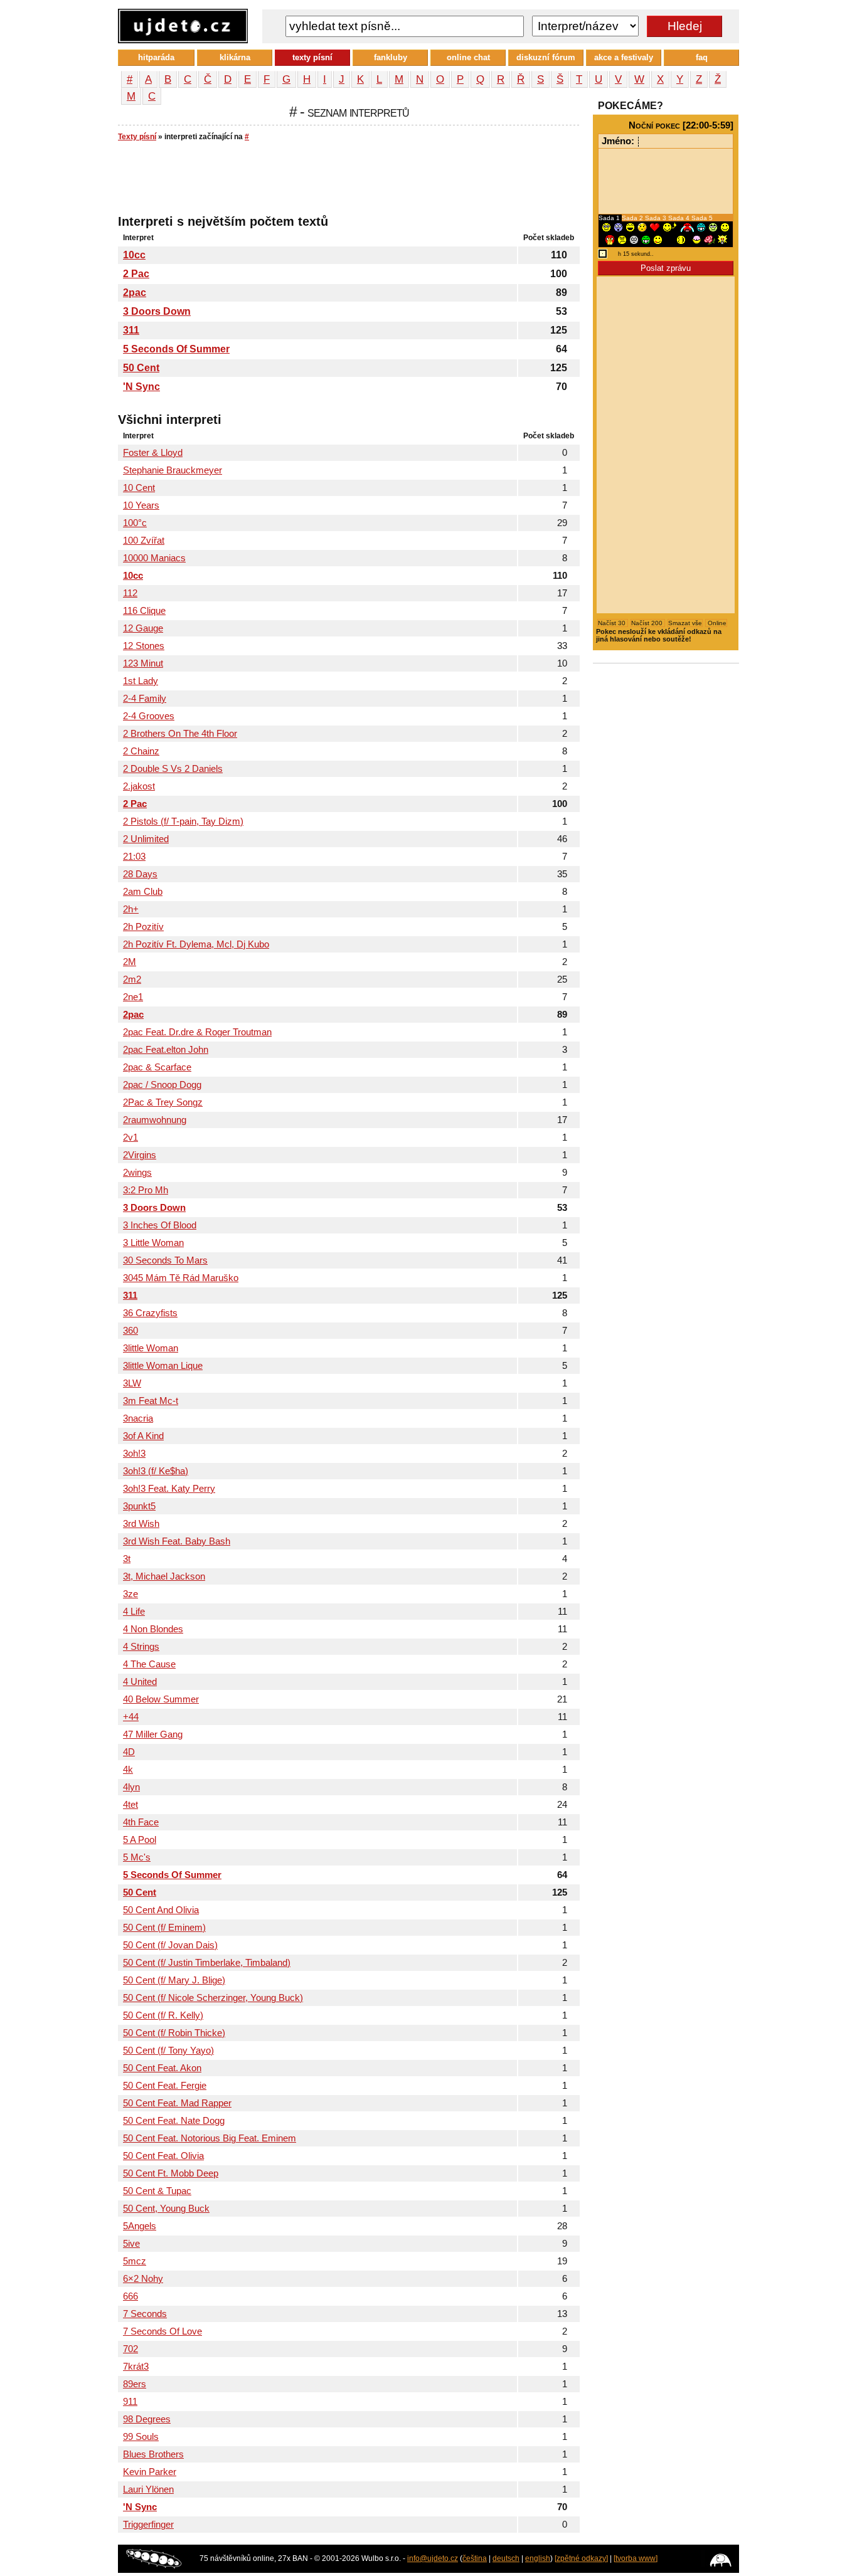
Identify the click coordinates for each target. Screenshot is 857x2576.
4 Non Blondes (153, 1629)
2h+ (131, 909)
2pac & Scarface (157, 1067)
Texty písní (137, 137)
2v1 (130, 1138)
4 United (140, 1682)
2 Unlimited (146, 839)
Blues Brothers (153, 2454)
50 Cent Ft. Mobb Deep (171, 2173)
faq (702, 57)
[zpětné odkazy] (581, 2558)
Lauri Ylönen (148, 2489)
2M (130, 962)
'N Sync (141, 387)
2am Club (143, 892)
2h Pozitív (143, 927)
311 (131, 330)
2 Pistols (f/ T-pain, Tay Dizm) (183, 821)
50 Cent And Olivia (161, 1910)
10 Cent (139, 488)
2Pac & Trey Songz (163, 1102)
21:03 (134, 857)
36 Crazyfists (150, 1313)
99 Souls (141, 2437)
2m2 (132, 979)
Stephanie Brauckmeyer (173, 470)
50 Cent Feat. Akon (162, 2068)
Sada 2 (633, 218)
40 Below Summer (161, 1699)
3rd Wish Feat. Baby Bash (177, 1541)
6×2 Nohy (143, 2279)
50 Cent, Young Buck (166, 2209)
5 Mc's (137, 1857)
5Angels (140, 2226)
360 (130, 1331)
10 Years (141, 505)
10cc (134, 255)
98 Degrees (147, 2419)
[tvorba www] (636, 2558)
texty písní (312, 57)
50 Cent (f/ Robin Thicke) (174, 2033)
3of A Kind (143, 1436)
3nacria (138, 1418)
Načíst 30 (613, 623)
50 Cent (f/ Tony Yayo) (168, 2051)
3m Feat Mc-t (151, 1401)
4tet (130, 1805)
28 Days (140, 874)
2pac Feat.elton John (166, 1050)
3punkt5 (139, 1506)
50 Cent (141, 368)
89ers (135, 2384)
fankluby (391, 57)
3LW (132, 1383)
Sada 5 (702, 218)
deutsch (506, 2558)
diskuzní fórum (546, 57)
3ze (130, 1594)
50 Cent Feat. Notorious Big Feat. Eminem (210, 2138)
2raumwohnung (155, 1120)
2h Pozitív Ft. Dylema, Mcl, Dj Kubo (196, 944)
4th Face (141, 1822)
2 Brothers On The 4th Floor (180, 734)
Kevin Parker (150, 2472)
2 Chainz (141, 751)
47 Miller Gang (153, 1734)
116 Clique (144, 611)
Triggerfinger (148, 2525)
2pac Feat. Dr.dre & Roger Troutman (197, 1032)
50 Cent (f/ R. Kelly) (163, 2015)
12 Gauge (143, 628)
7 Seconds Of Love (162, 2331)
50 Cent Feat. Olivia (163, 2156)
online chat (468, 57)
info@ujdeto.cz (433, 2558)
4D (129, 1752)
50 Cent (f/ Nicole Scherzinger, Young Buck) (213, 1998)
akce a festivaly (624, 57)
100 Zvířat (144, 541)
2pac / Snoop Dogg (162, 1085)
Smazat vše (685, 623)
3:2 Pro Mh (146, 1190)
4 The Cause (149, 1664)
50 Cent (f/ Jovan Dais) (170, 1945)
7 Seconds (145, 2314)
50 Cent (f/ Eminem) (164, 1928)
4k (128, 1770)
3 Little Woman (153, 1243)
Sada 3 (657, 218)
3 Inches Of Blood (160, 1225)
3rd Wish (141, 1524)
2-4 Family (145, 699)
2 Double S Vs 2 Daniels (173, 769)
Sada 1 (610, 218)
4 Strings (141, 1647)
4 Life (134, 1612)
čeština (475, 2558)
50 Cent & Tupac (157, 2191)
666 (130, 2296)
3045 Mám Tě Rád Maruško (181, 1278)
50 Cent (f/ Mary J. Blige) (174, 1980)
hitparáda (156, 57)
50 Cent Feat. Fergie (165, 2086)
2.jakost (139, 786)
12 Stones (144, 646)
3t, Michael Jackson (164, 1576)
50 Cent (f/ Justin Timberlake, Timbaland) (207, 1963)
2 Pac (136, 274)
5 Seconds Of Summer (176, 349)
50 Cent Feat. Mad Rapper (177, 2103)
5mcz (135, 2261)
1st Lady (141, 681)
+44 (131, 1717)
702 (130, 2349)
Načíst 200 (648, 623)
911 (130, 2402)
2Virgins (140, 1155)
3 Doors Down (157, 311)
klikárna (235, 57)
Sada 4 (680, 218)
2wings (137, 1173)
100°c (135, 523)
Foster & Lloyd (153, 453)
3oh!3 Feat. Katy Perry (169, 1489)
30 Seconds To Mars (165, 1260)
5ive (131, 2244)
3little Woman (151, 1348)
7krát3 (136, 2367)
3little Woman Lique (163, 1366)
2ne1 (133, 997)
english (538, 2558)
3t (127, 1559)
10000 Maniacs (154, 558)
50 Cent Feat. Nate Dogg (174, 2121)
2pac (135, 293)
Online (716, 623)
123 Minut (143, 663)
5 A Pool (140, 1840)
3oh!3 (134, 1454)
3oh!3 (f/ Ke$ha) (156, 1471)
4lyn (131, 1787)
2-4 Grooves (149, 716)
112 (130, 593)
